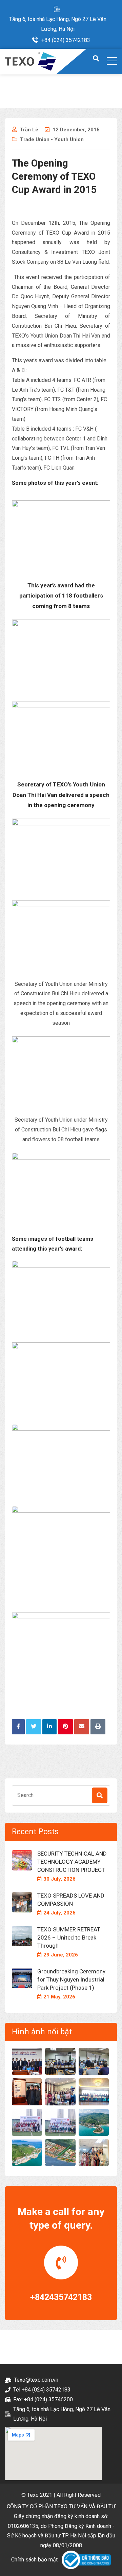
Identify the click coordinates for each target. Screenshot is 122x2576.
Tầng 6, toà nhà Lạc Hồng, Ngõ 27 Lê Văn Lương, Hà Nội (58, 24)
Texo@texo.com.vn (36, 2380)
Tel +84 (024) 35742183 (42, 2390)
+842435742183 (61, 2297)
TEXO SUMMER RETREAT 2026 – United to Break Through (69, 1938)
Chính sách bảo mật (34, 2560)
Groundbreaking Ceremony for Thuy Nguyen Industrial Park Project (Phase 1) (71, 1979)
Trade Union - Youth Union (52, 139)
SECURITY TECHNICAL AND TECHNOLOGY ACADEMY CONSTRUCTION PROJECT (72, 1862)
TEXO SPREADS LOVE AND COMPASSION (71, 1900)
